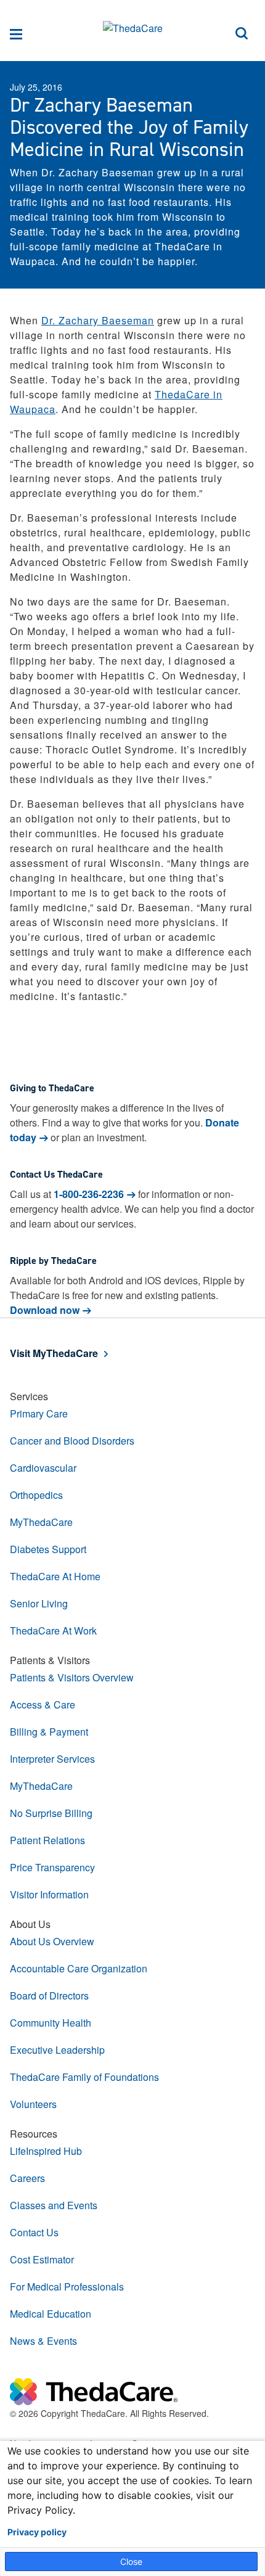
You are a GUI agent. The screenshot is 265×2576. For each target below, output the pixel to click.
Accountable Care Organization (79, 1968)
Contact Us (34, 2232)
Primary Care (39, 1413)
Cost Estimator (42, 2259)
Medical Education (51, 2314)
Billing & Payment (49, 1732)
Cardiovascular (43, 1468)
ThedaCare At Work (53, 1631)
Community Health (51, 2023)
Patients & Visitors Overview (72, 1677)
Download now (45, 1310)
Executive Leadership (57, 2050)
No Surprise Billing (51, 1813)
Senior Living (39, 1603)
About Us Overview (52, 1941)
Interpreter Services (52, 1759)
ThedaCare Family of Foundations (84, 2077)
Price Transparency (52, 1867)
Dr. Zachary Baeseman (98, 320)
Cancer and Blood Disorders (72, 1441)
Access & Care (43, 1704)
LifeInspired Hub (46, 2151)
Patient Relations (47, 1840)
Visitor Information (49, 1894)
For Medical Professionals (67, 2287)
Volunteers (33, 2104)
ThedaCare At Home (55, 1576)
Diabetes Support (48, 1549)
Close (131, 2562)
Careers (27, 2178)
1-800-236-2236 (89, 1194)
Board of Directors (49, 1996)
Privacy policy (37, 2532)
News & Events (43, 2341)
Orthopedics (36, 1495)
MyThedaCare (41, 1522)
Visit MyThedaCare (54, 1353)
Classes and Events (54, 2205)
